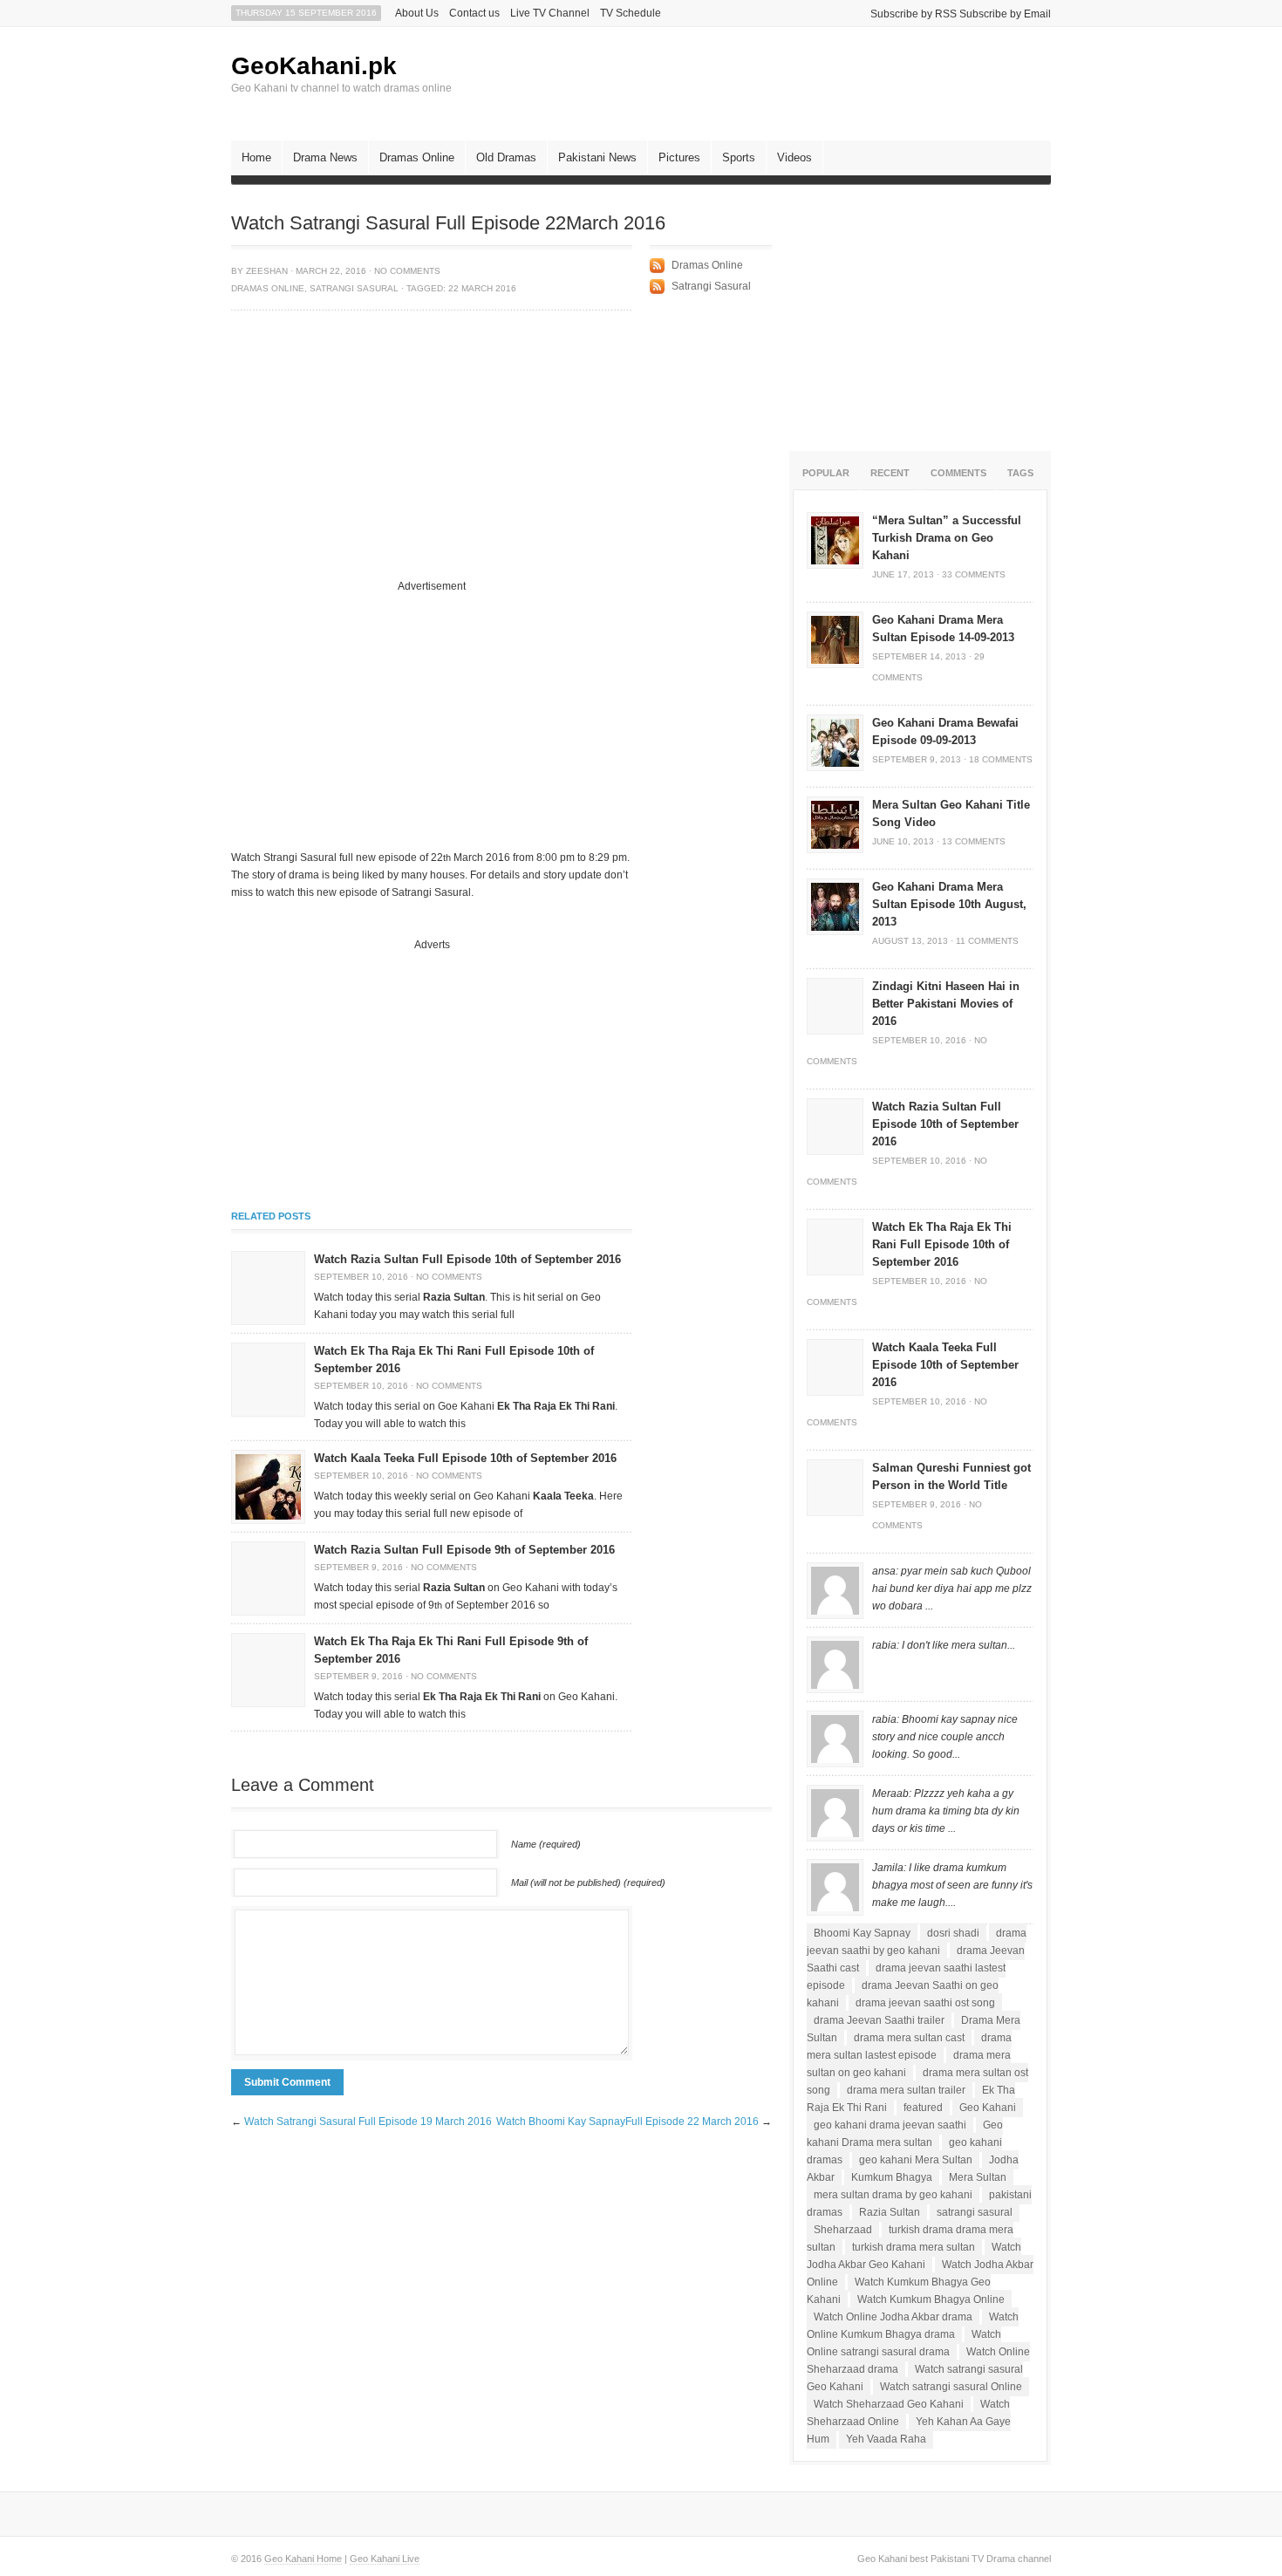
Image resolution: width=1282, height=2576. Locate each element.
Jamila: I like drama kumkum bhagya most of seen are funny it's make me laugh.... (952, 1885)
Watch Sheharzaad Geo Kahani (889, 2404)
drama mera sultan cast (909, 2038)
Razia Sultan (890, 2212)
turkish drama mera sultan (914, 2247)
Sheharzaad (843, 2230)
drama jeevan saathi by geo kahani (917, 1942)
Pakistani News (597, 157)
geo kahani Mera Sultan (916, 2160)
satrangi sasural (975, 2212)
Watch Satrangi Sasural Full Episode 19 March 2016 (368, 2122)
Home (256, 157)
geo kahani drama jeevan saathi (890, 2125)
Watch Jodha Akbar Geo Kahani (914, 2256)
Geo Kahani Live (385, 2559)
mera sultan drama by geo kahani (893, 2195)
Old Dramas (506, 157)
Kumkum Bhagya (892, 2177)
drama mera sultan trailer (906, 2090)
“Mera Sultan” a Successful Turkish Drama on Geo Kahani (947, 538)
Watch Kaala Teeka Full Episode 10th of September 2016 (465, 1458)
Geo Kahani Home (303, 2559)
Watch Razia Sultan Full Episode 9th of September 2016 (464, 1550)
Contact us (474, 13)
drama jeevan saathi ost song (925, 2003)
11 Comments (987, 941)
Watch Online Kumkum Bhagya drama (913, 2326)
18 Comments (1001, 759)
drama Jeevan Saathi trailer (879, 2020)
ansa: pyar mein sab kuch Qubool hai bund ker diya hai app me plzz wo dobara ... (952, 1589)
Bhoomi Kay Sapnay (862, 1933)
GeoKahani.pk (314, 66)
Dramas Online (417, 157)
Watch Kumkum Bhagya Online (931, 2299)
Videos (794, 157)
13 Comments (974, 841)
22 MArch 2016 (482, 288)
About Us (417, 13)
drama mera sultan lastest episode (909, 2046)
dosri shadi (953, 1933)
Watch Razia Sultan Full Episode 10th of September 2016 (467, 1259)
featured (923, 2108)
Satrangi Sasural (354, 288)
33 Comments (974, 574)
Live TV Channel (550, 13)
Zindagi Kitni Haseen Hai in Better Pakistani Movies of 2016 (946, 1004)
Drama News (325, 157)
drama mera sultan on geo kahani (909, 2064)
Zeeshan (267, 271)
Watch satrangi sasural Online (951, 2387)
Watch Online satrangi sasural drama (904, 2343)
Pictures (679, 157)
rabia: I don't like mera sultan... (944, 1645)
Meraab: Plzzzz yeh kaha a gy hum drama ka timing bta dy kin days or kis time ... (946, 1811)
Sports (739, 157)
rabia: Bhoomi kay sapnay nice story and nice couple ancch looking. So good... (945, 1737)
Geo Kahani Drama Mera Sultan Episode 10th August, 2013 (949, 904)
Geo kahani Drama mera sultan (905, 2134)
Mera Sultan (978, 2177)
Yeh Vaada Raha (886, 2439)
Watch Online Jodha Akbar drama (893, 2317)
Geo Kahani (988, 2108)
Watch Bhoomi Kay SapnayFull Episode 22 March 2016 (627, 2122)
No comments (407, 271)
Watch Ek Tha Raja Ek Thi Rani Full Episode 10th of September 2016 (942, 1244)
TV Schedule (631, 13)
